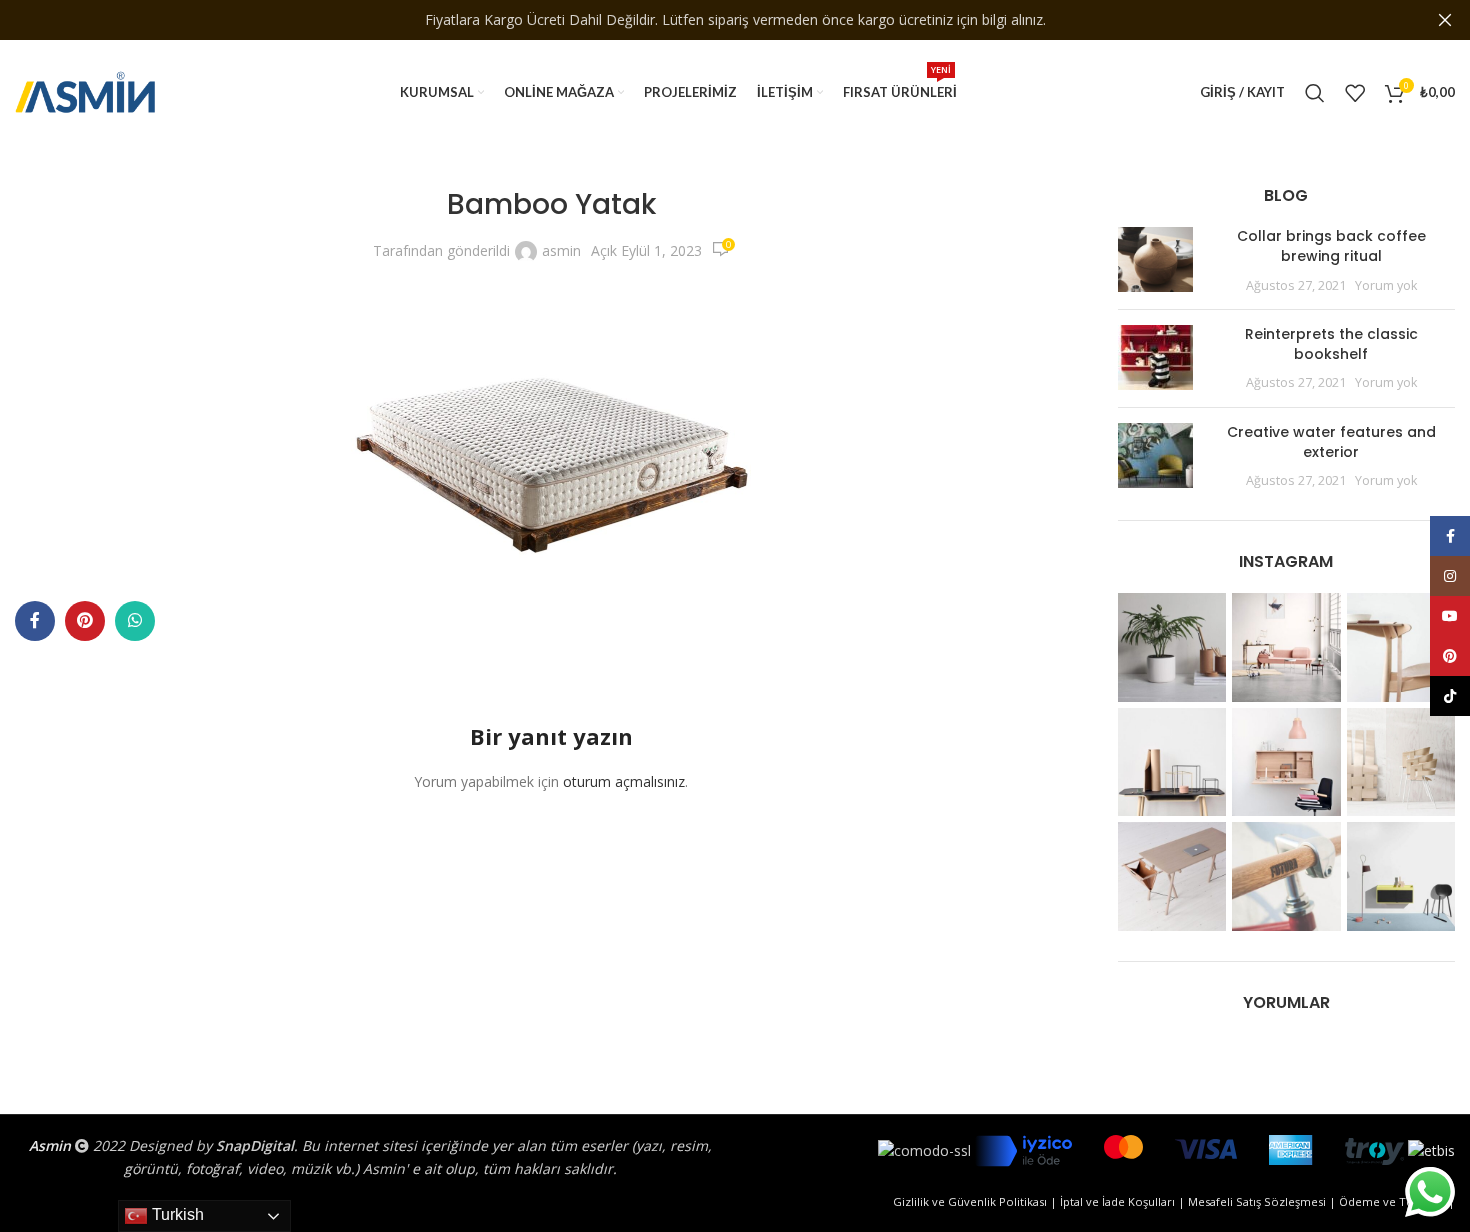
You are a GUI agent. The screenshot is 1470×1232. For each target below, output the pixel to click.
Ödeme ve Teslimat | (1397, 1201)
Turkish (176, 1214)
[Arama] (1315, 93)
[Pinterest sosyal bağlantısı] (85, 621)
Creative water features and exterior (1331, 442)
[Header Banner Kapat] (1445, 20)
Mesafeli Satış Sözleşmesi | (1263, 1201)
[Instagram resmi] (1172, 647)
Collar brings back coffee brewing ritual (1331, 246)
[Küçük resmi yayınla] (1155, 260)
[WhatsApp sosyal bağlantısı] (135, 621)
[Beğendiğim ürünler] (1355, 93)
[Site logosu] (85, 90)
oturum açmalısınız (624, 781)
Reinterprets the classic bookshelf (1331, 344)
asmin (561, 250)
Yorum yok (1386, 285)
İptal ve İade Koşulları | (1124, 1201)
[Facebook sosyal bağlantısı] (35, 621)
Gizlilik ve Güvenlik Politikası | (976, 1201)
